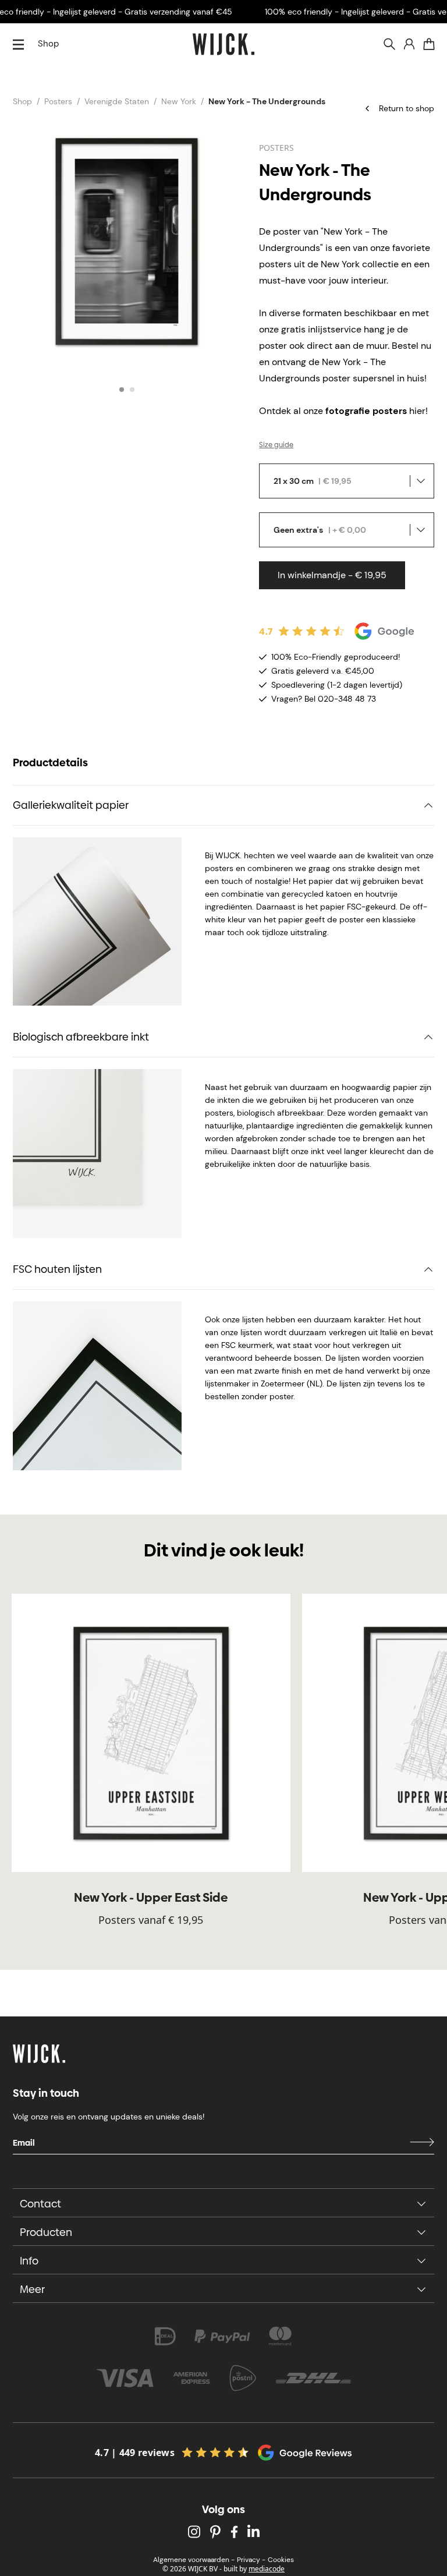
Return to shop (407, 108)
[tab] (122, 390)
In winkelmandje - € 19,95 (332, 575)
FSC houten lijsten (57, 1269)
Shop (48, 44)
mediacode (267, 2569)
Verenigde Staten (117, 101)
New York (179, 101)
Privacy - (251, 2560)
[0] (429, 44)
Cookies (281, 2560)
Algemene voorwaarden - (194, 2560)
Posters (58, 101)
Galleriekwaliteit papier (71, 805)
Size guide (276, 445)
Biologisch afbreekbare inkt (81, 1037)
